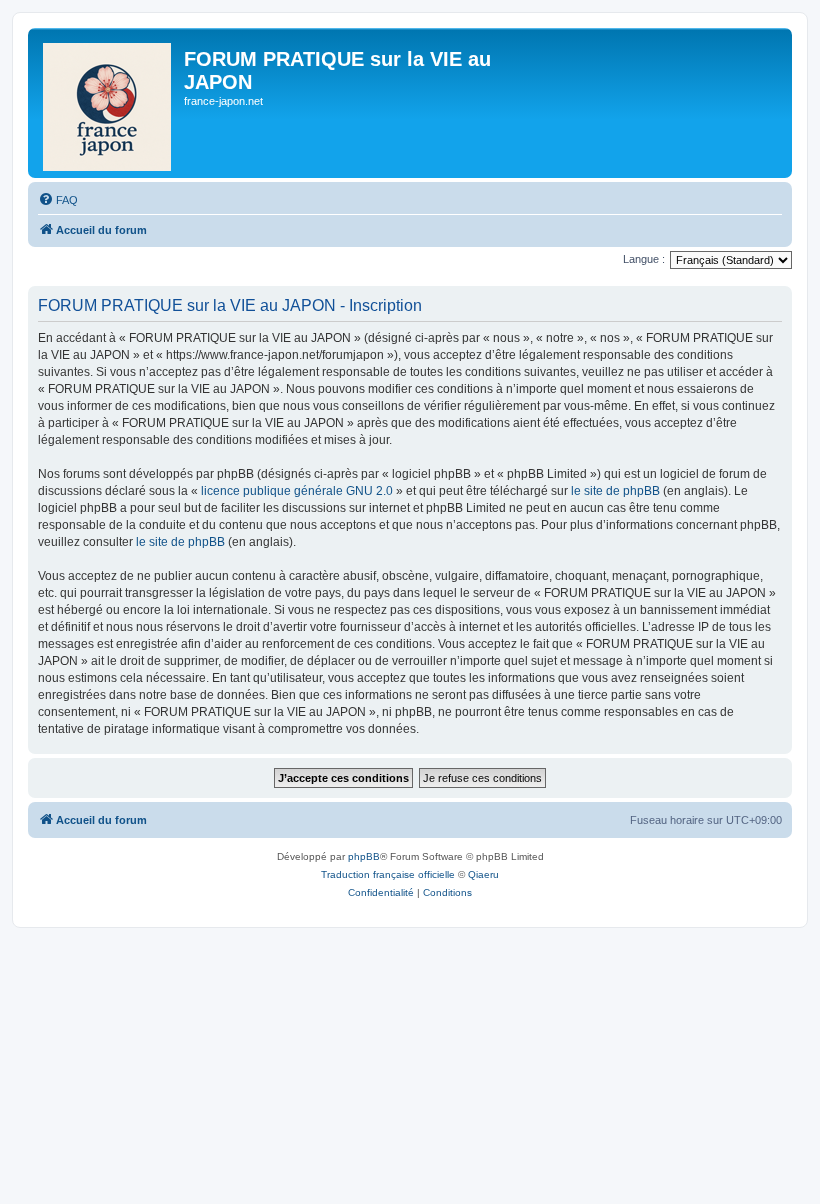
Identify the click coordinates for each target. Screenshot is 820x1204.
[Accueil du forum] (108, 103)
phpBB (364, 856)
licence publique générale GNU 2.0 (297, 491)
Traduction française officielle (388, 874)
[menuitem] (58, 200)
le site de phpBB (615, 491)
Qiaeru (483, 874)
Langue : (644, 259)
